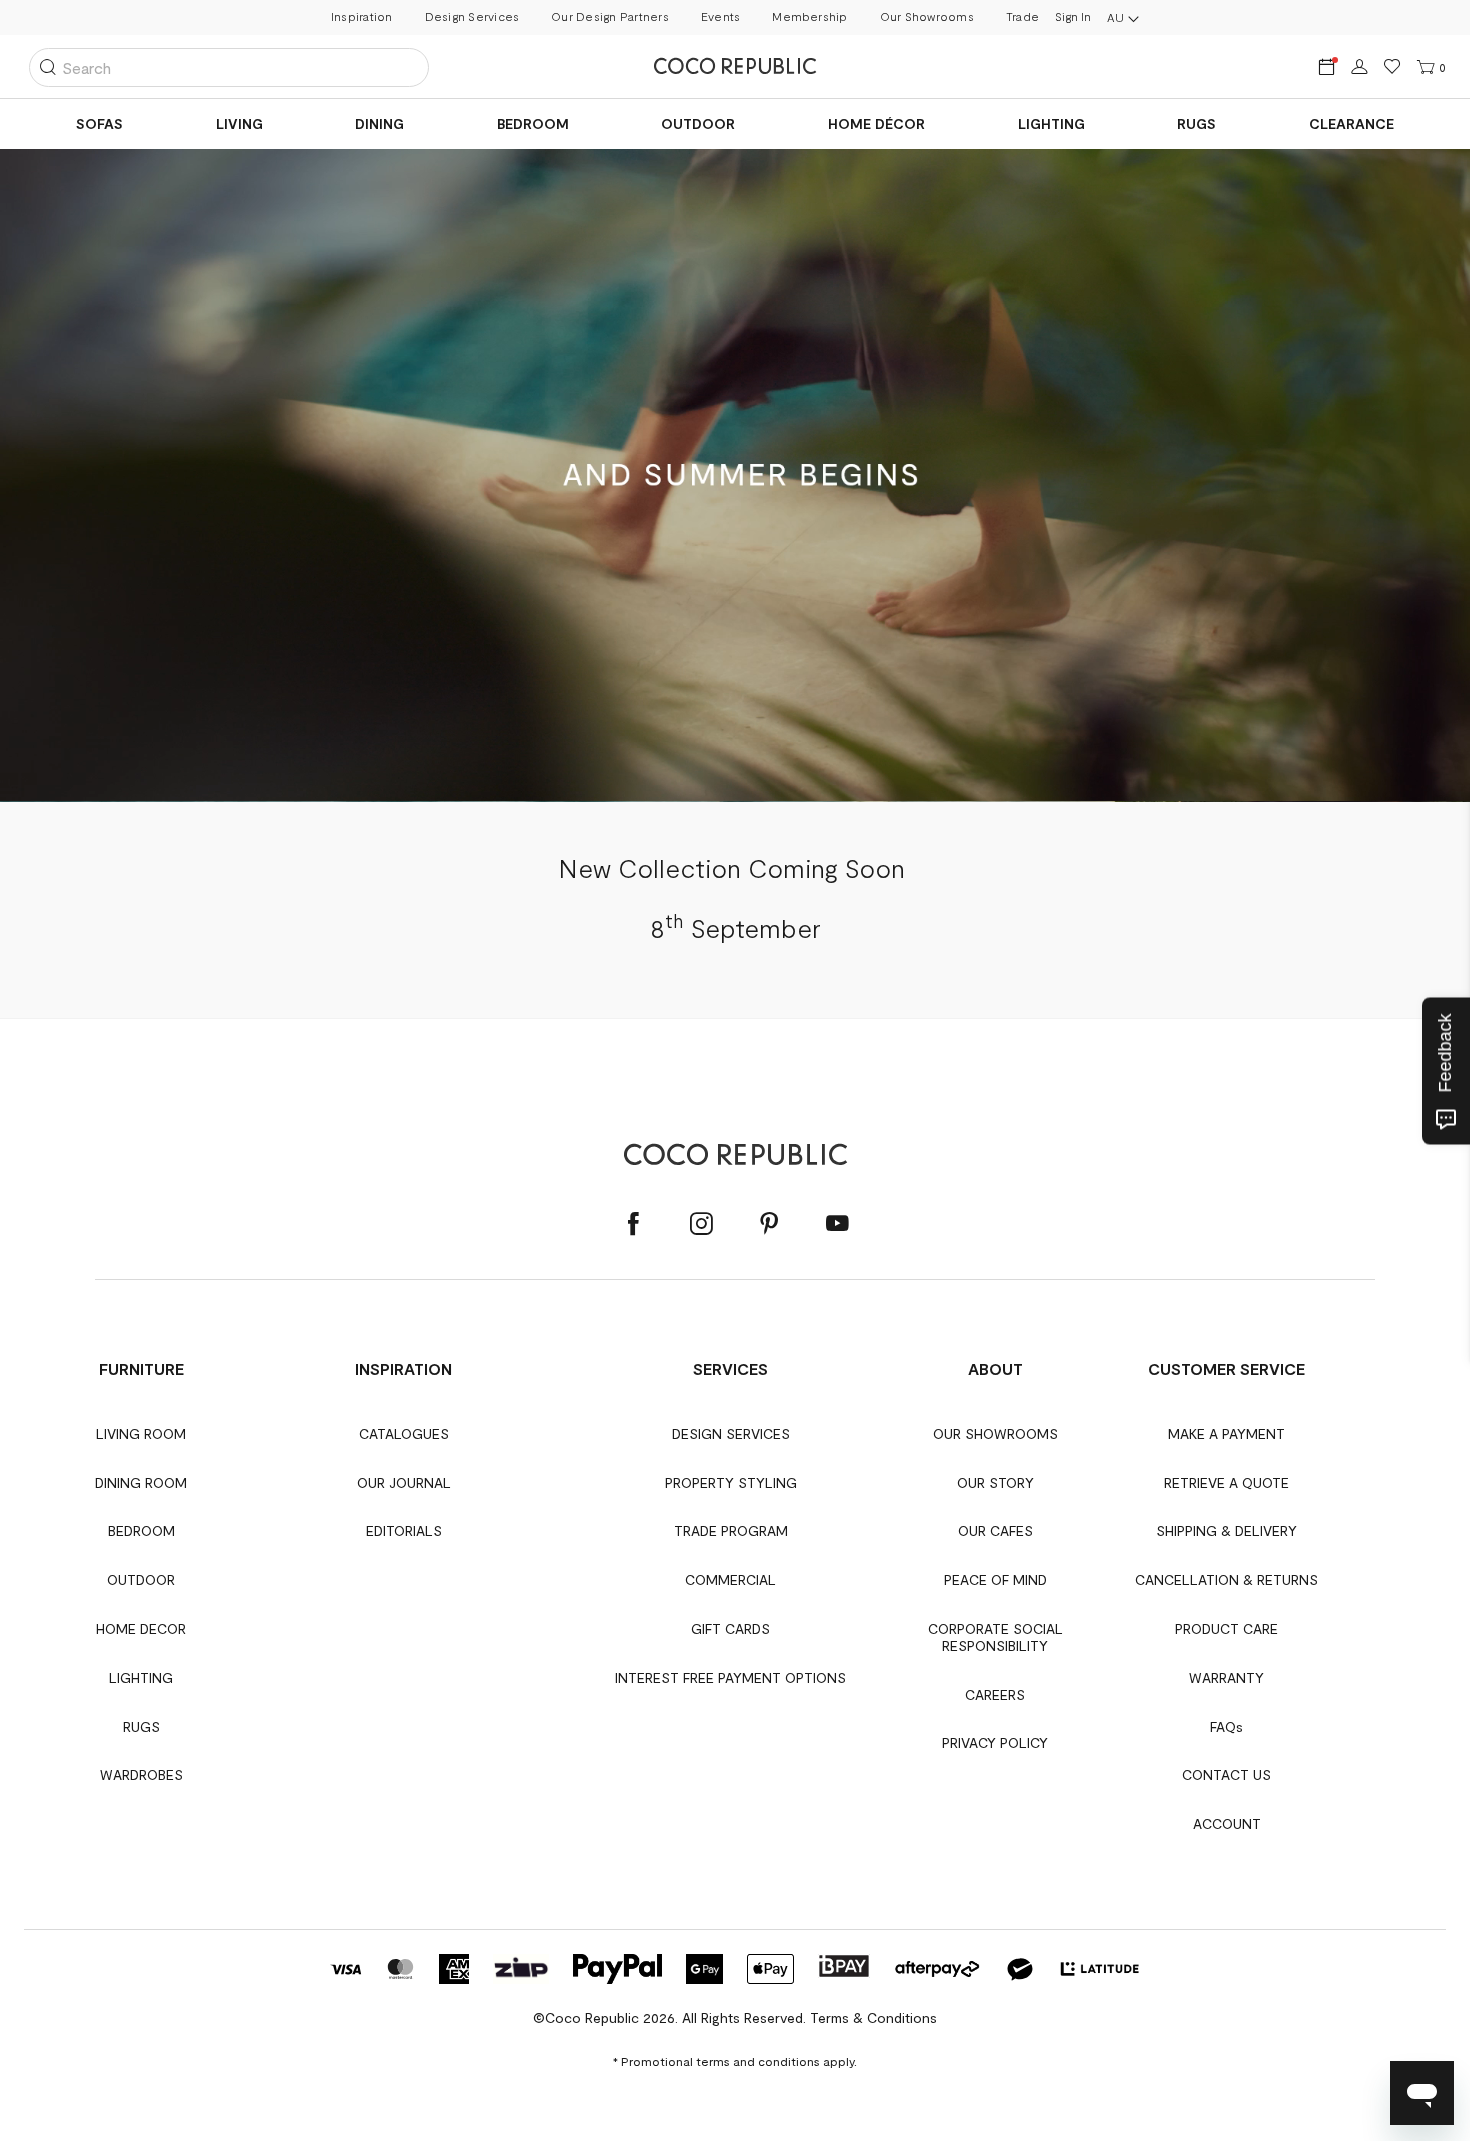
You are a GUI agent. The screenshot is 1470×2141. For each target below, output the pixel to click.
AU (1115, 17)
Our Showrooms (927, 16)
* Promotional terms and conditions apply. (735, 2061)
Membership (809, 16)
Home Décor (876, 123)
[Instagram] (701, 1224)
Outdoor (698, 123)
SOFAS (99, 123)
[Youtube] (837, 1224)
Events (720, 16)
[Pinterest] (769, 1224)
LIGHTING (1051, 123)
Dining (379, 123)
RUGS (1196, 123)
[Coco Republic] (735, 66)
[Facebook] (633, 1224)
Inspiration (362, 16)
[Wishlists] (1392, 67)
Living (239, 123)
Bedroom (533, 123)
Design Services (472, 16)
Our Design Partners (610, 16)
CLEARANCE (1351, 123)
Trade (1022, 16)
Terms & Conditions (873, 2017)
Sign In (1073, 16)
